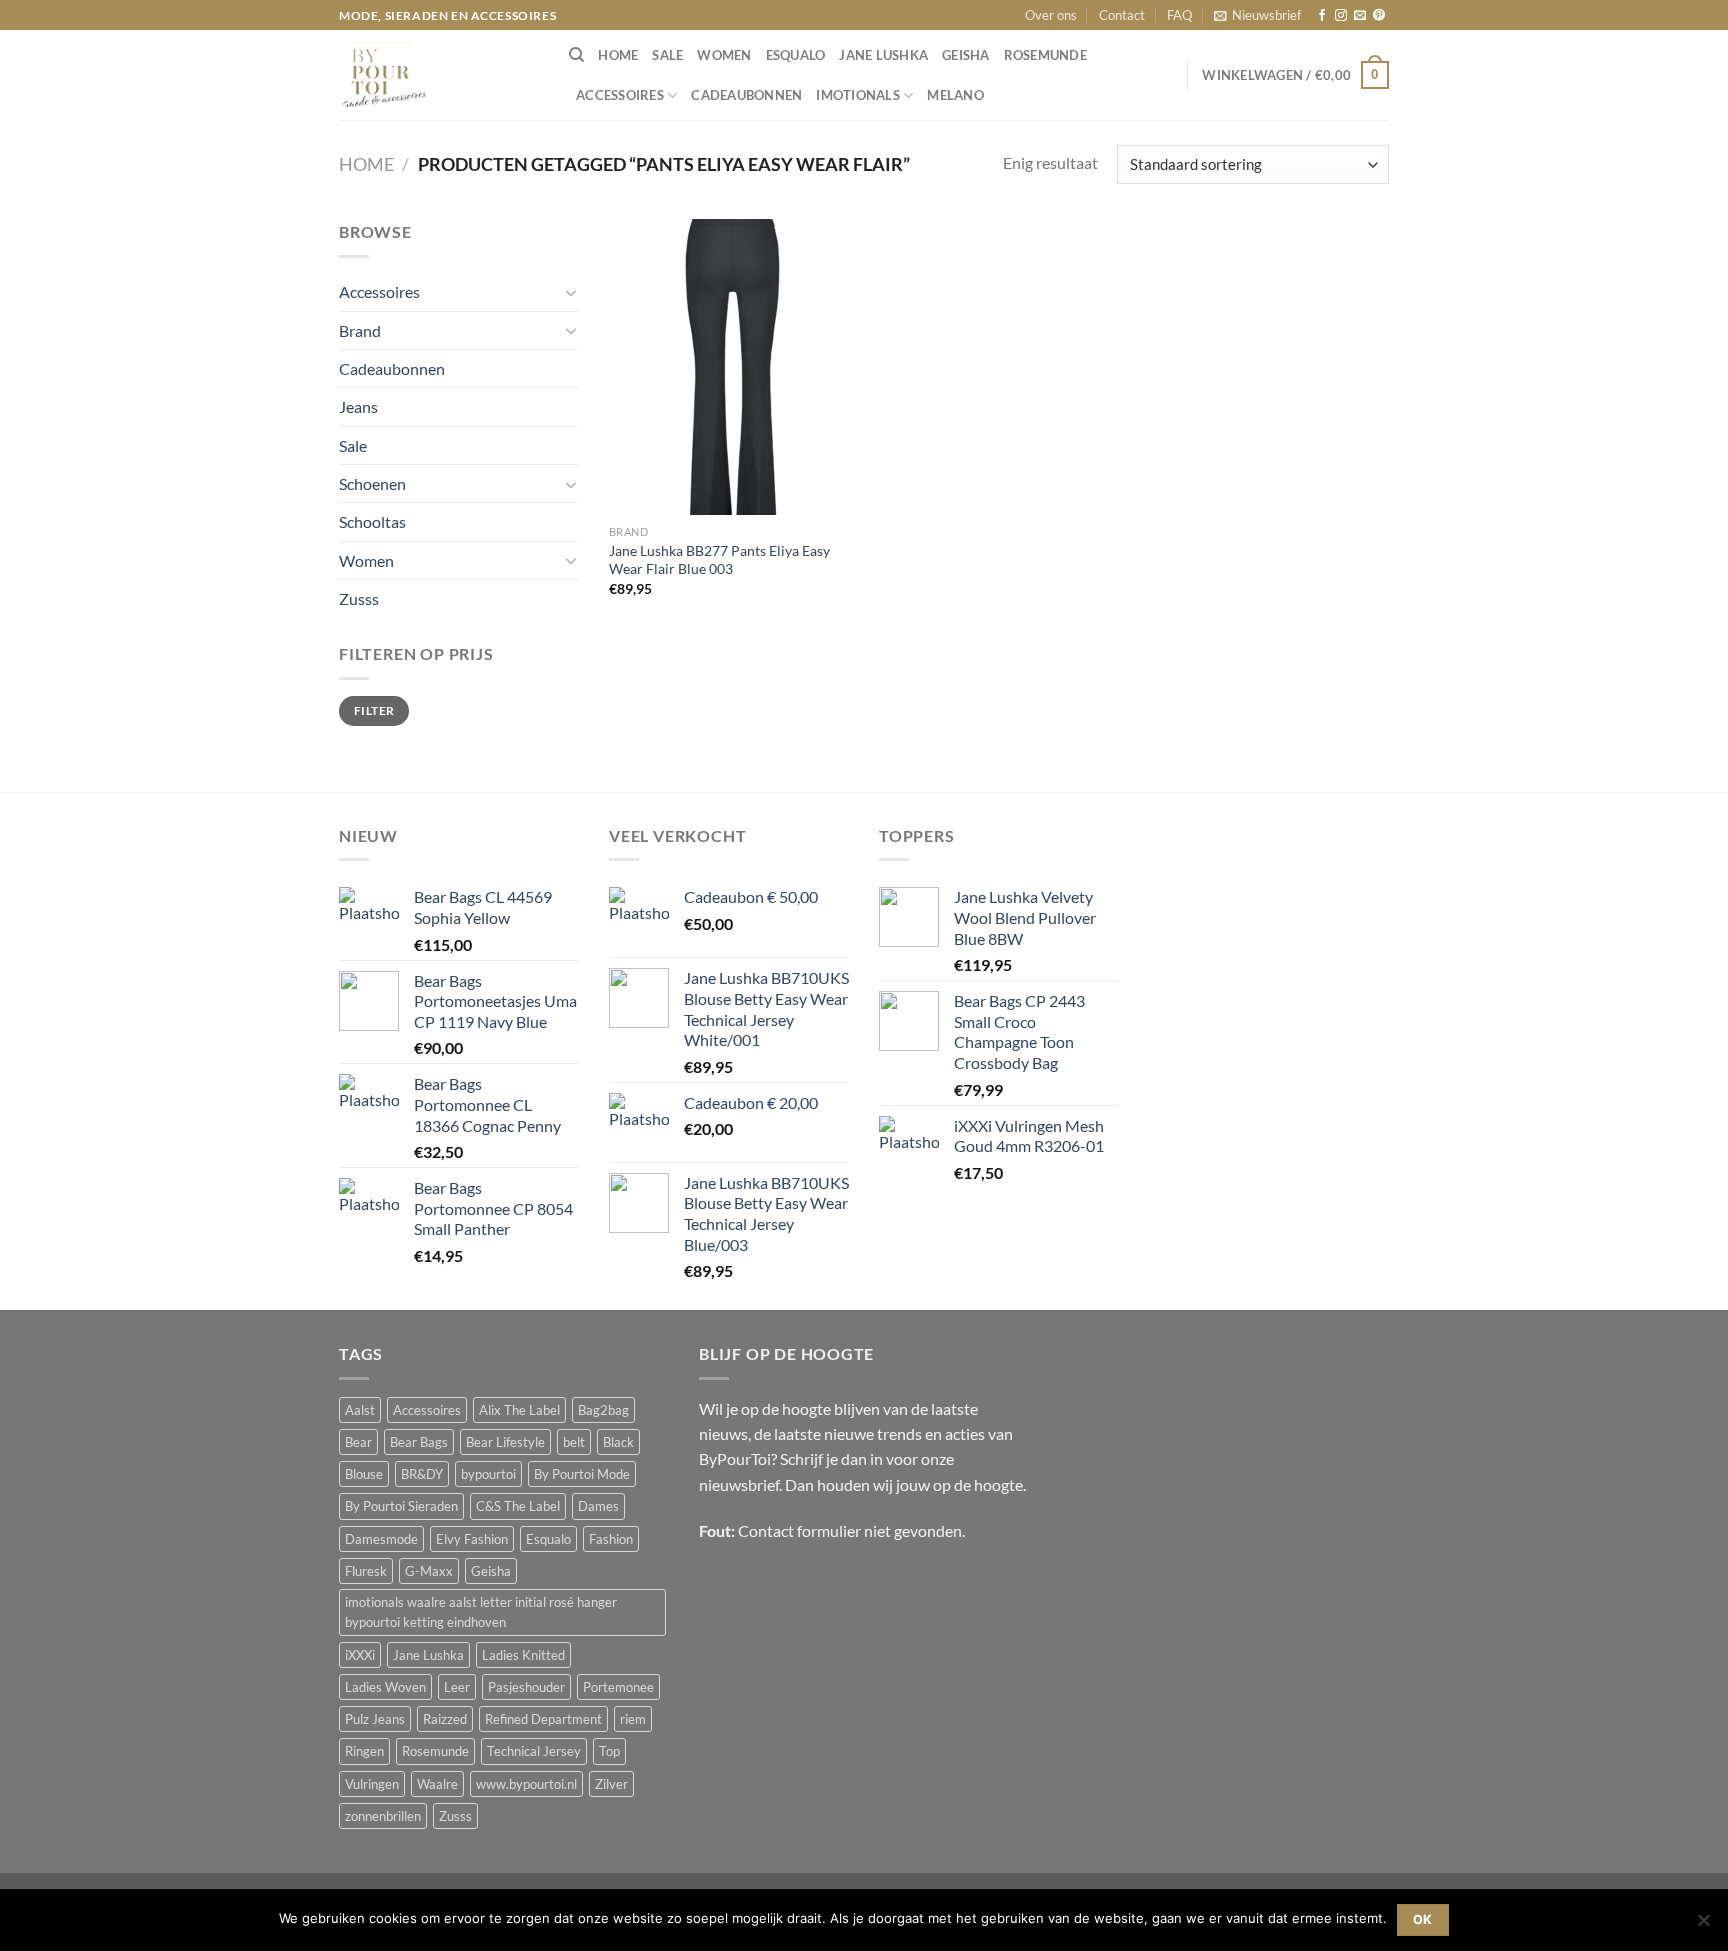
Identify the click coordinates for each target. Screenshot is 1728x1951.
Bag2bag (603, 1410)
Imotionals (858, 95)
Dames (598, 1506)
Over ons (1051, 15)
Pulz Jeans (375, 1719)
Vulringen (372, 1784)
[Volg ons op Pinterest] (1379, 16)
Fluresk (366, 1571)
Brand (360, 330)
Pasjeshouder (526, 1687)
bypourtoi (488, 1474)
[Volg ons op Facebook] (1322, 16)
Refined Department (543, 1719)
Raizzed (445, 1719)
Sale (667, 55)
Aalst (360, 1410)
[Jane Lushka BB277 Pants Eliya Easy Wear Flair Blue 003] (732, 367)
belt (574, 1442)
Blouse (364, 1474)
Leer (457, 1687)
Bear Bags (419, 1442)
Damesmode (381, 1539)
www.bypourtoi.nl (526, 1784)
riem (633, 1719)
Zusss (359, 598)
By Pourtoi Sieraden (401, 1506)
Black (618, 1442)
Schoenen (372, 483)
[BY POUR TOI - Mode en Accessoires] (439, 75)
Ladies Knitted (523, 1655)
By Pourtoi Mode (582, 1474)
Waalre (437, 1784)
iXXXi (360, 1655)
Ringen (364, 1751)
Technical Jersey (534, 1751)
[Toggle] (571, 292)
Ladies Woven (385, 1687)
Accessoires (620, 95)
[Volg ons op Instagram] (1341, 16)
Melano (955, 95)
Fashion (611, 1539)
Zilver (611, 1784)
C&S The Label (518, 1506)
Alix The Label (519, 1410)
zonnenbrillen (383, 1816)
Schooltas (372, 521)
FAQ (1179, 15)
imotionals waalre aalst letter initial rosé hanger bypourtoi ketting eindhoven (481, 1612)
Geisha (966, 55)
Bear (358, 1442)
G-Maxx (429, 1571)
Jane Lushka (883, 55)
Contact (1122, 15)
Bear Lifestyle (505, 1442)
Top (609, 1751)
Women (724, 55)
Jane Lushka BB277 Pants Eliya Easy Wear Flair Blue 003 (719, 560)
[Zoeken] (576, 55)
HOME (618, 55)
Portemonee (618, 1687)
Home (366, 164)
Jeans (358, 406)
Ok (1423, 1919)
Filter (374, 710)
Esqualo (796, 55)
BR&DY (422, 1474)
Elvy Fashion (472, 1539)
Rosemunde (1045, 55)
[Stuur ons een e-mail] (1360, 16)
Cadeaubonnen (746, 95)
